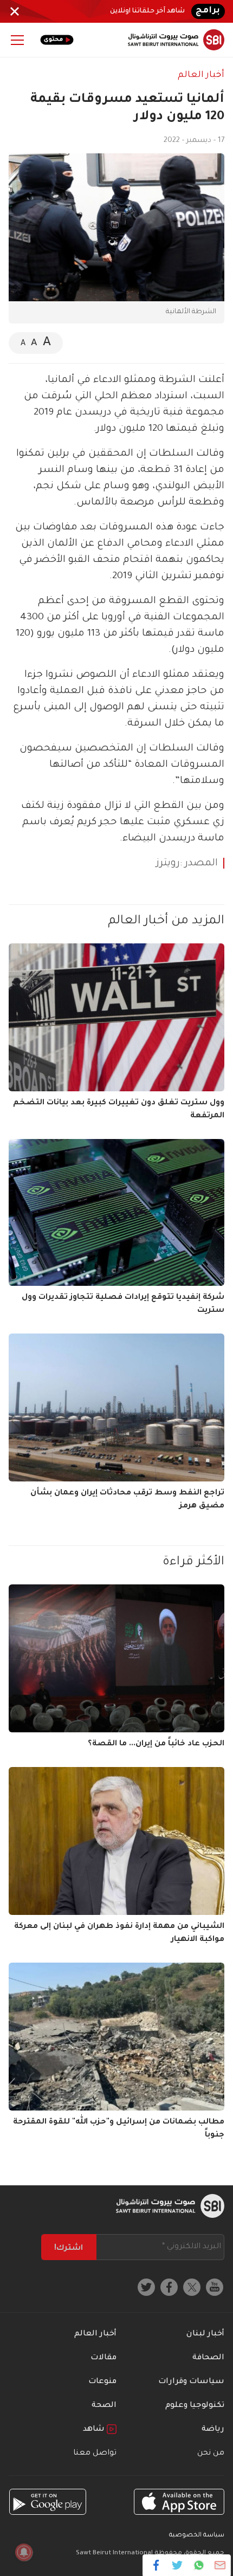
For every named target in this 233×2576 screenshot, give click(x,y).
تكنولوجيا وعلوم (195, 2406)
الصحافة (208, 2358)
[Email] (220, 2565)
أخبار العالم (201, 75)
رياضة (213, 2430)
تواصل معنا (95, 2454)
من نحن (211, 2454)
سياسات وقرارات (191, 2382)
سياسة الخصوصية (197, 2536)
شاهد (95, 2430)
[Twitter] (177, 2565)
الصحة (104, 2406)
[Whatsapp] (199, 2565)
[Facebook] (156, 2565)
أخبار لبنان (205, 2334)
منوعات (102, 2382)
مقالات (103, 2358)
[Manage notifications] (24, 2552)
